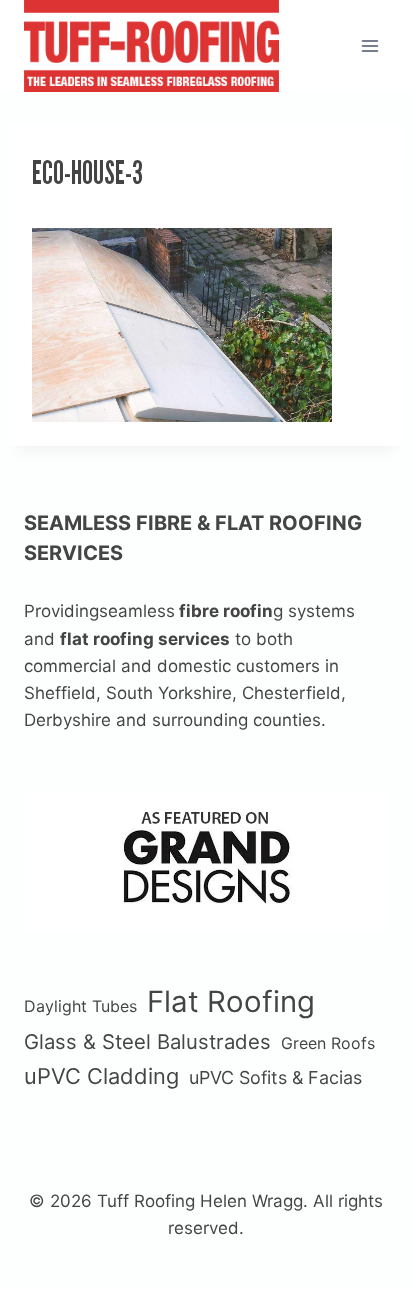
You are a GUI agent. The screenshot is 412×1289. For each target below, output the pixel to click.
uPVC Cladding (101, 1076)
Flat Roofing (231, 1001)
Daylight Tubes (80, 1006)
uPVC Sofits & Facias (275, 1077)
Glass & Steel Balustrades (147, 1041)
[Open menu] (369, 45)
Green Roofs (328, 1043)
